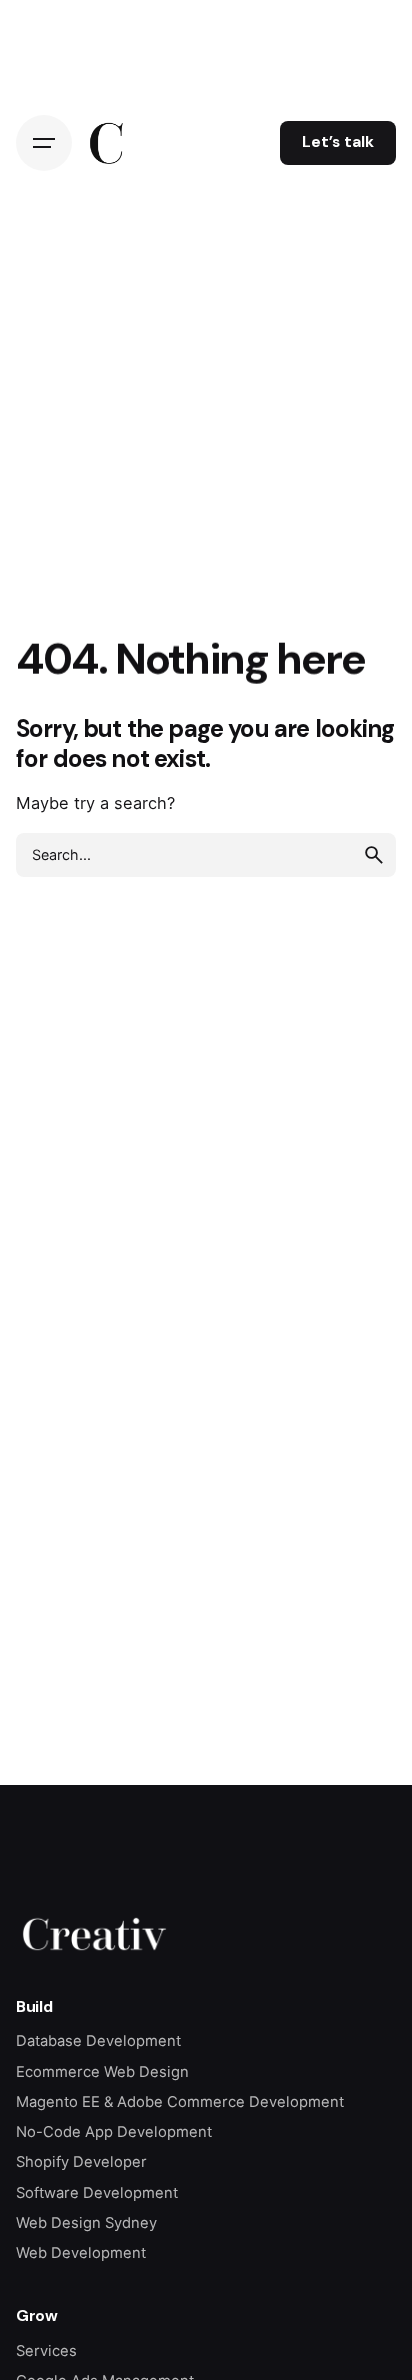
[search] (374, 855)
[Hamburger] (44, 143)
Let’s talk (338, 142)
